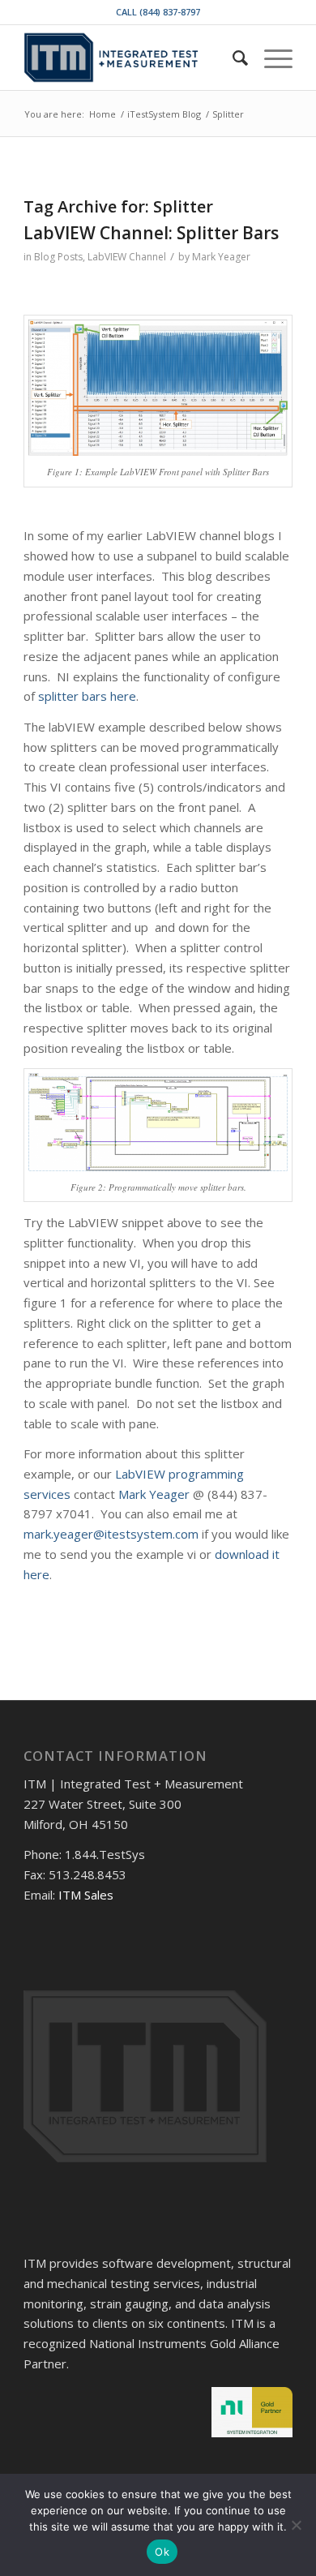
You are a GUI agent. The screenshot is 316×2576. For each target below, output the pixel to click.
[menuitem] (232, 58)
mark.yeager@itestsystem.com (111, 1534)
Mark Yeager (221, 257)
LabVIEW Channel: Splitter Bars (151, 233)
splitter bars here (87, 696)
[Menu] (270, 58)
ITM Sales (86, 1895)
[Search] (232, 58)
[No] (296, 2525)
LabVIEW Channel (127, 257)
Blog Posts (58, 257)
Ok (162, 2552)
